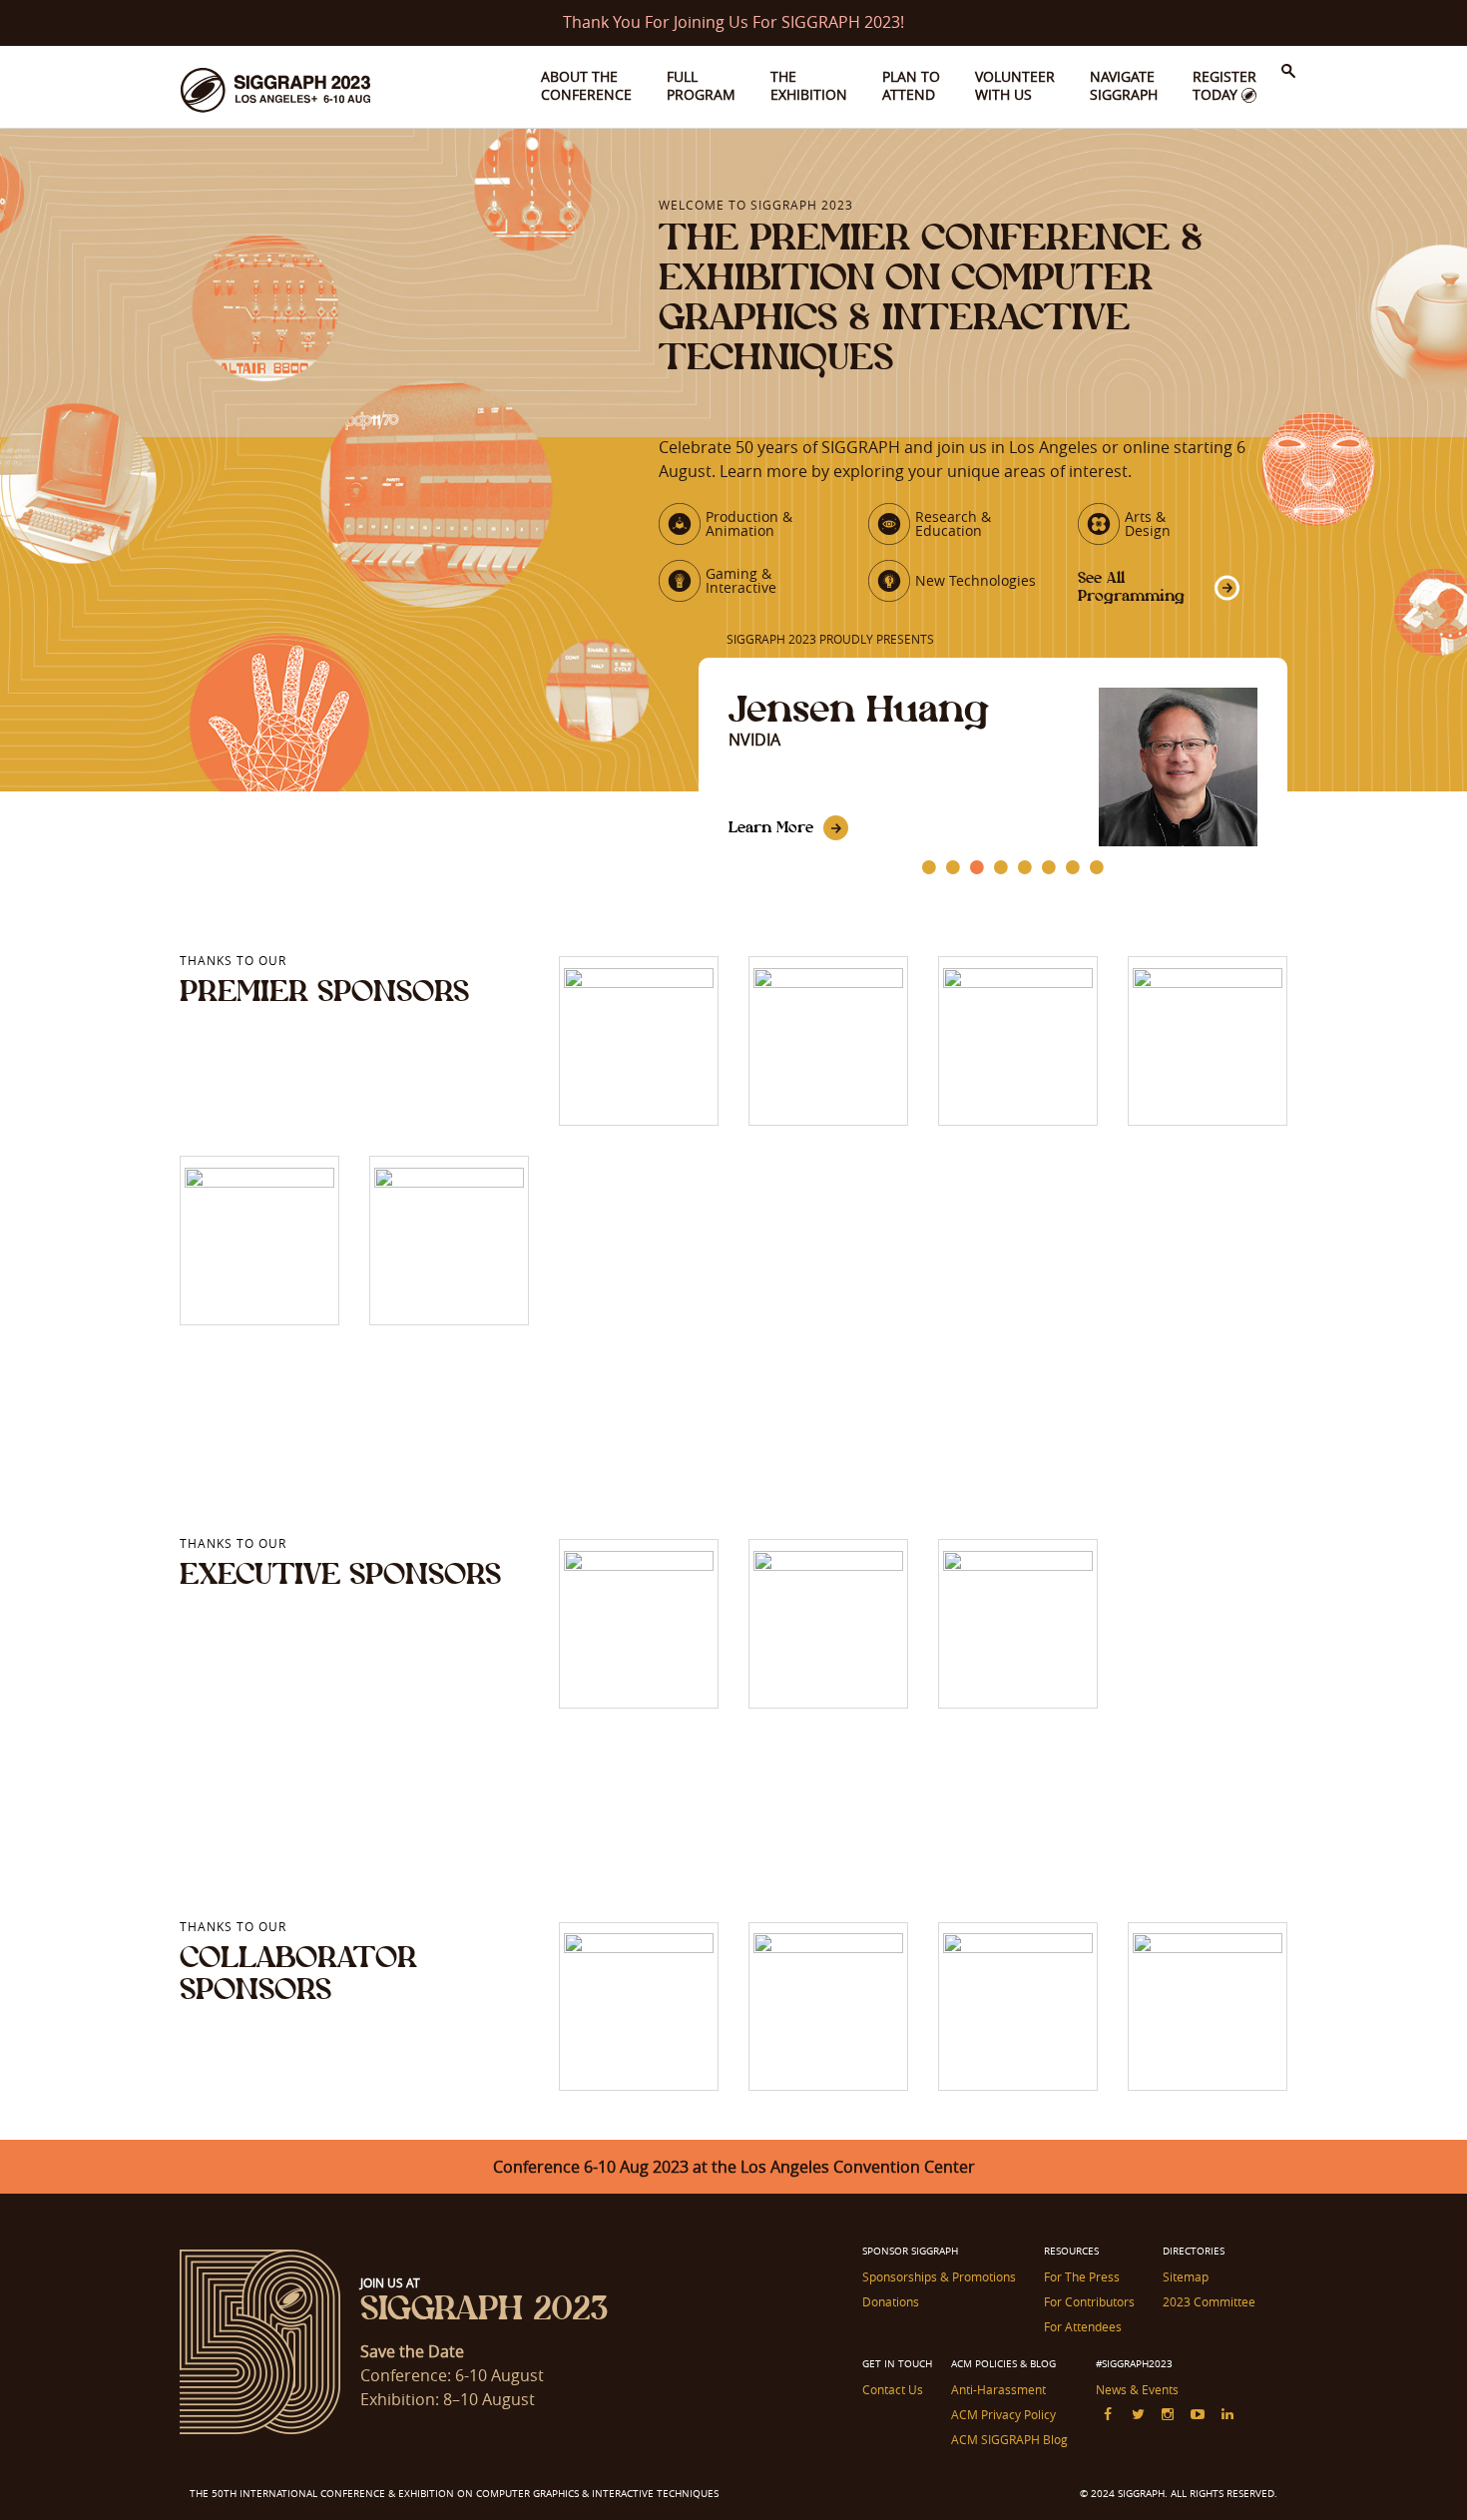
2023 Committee (1209, 2301)
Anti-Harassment (998, 2389)
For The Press (1082, 2276)
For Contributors (1089, 2301)
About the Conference (586, 85)
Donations (891, 2301)
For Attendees (1083, 2326)
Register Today (1224, 85)
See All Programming (1131, 586)
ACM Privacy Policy (1003, 2414)
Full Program (701, 85)
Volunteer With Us (1015, 85)
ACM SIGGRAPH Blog (1009, 2439)
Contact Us (893, 2389)
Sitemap (1186, 2276)
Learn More (771, 827)
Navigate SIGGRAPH (1124, 85)
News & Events (1137, 2389)
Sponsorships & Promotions (939, 2276)
